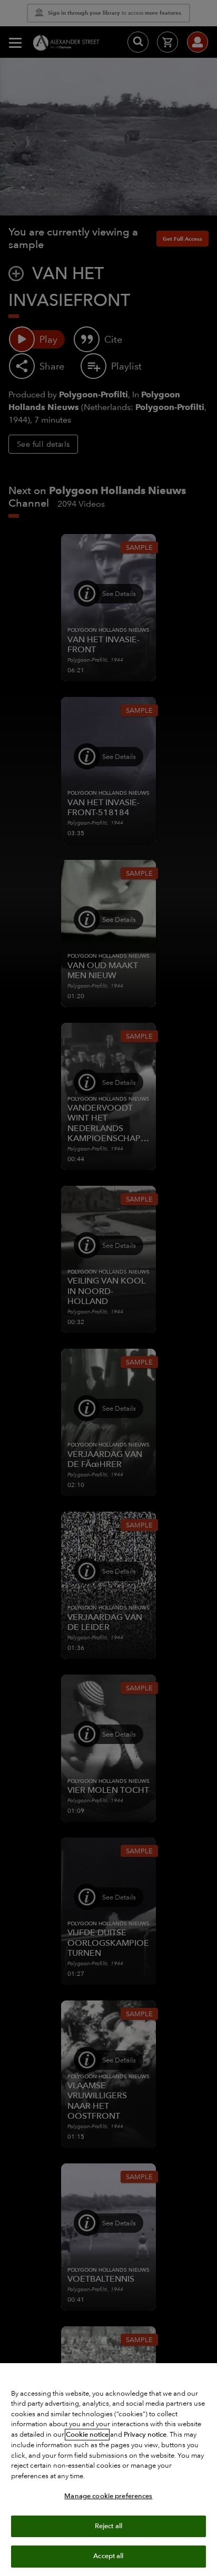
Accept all (108, 2556)
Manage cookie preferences (108, 2496)
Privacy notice (145, 2435)
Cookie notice (87, 2435)
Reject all (108, 2526)
